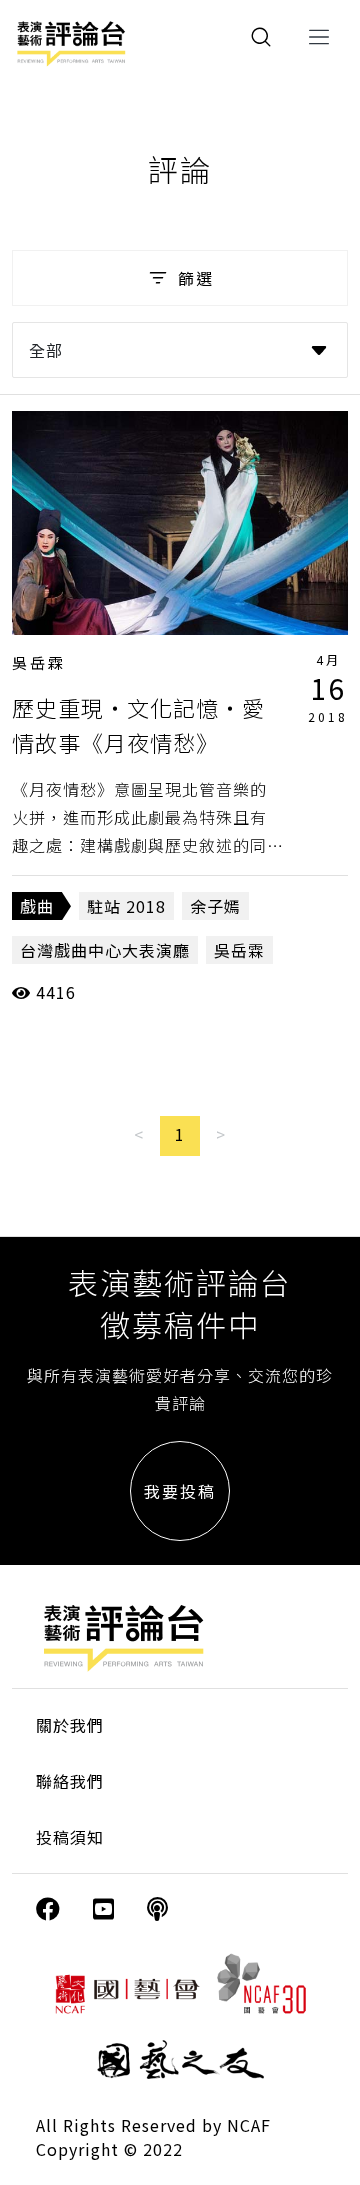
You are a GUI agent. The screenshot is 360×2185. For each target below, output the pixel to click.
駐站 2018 (126, 906)
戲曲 (37, 906)
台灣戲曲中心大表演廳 (105, 950)
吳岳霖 (39, 662)
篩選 (196, 278)
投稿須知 (70, 1837)
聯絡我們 (70, 1781)
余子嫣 (215, 906)
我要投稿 (180, 1491)
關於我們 (70, 1725)
